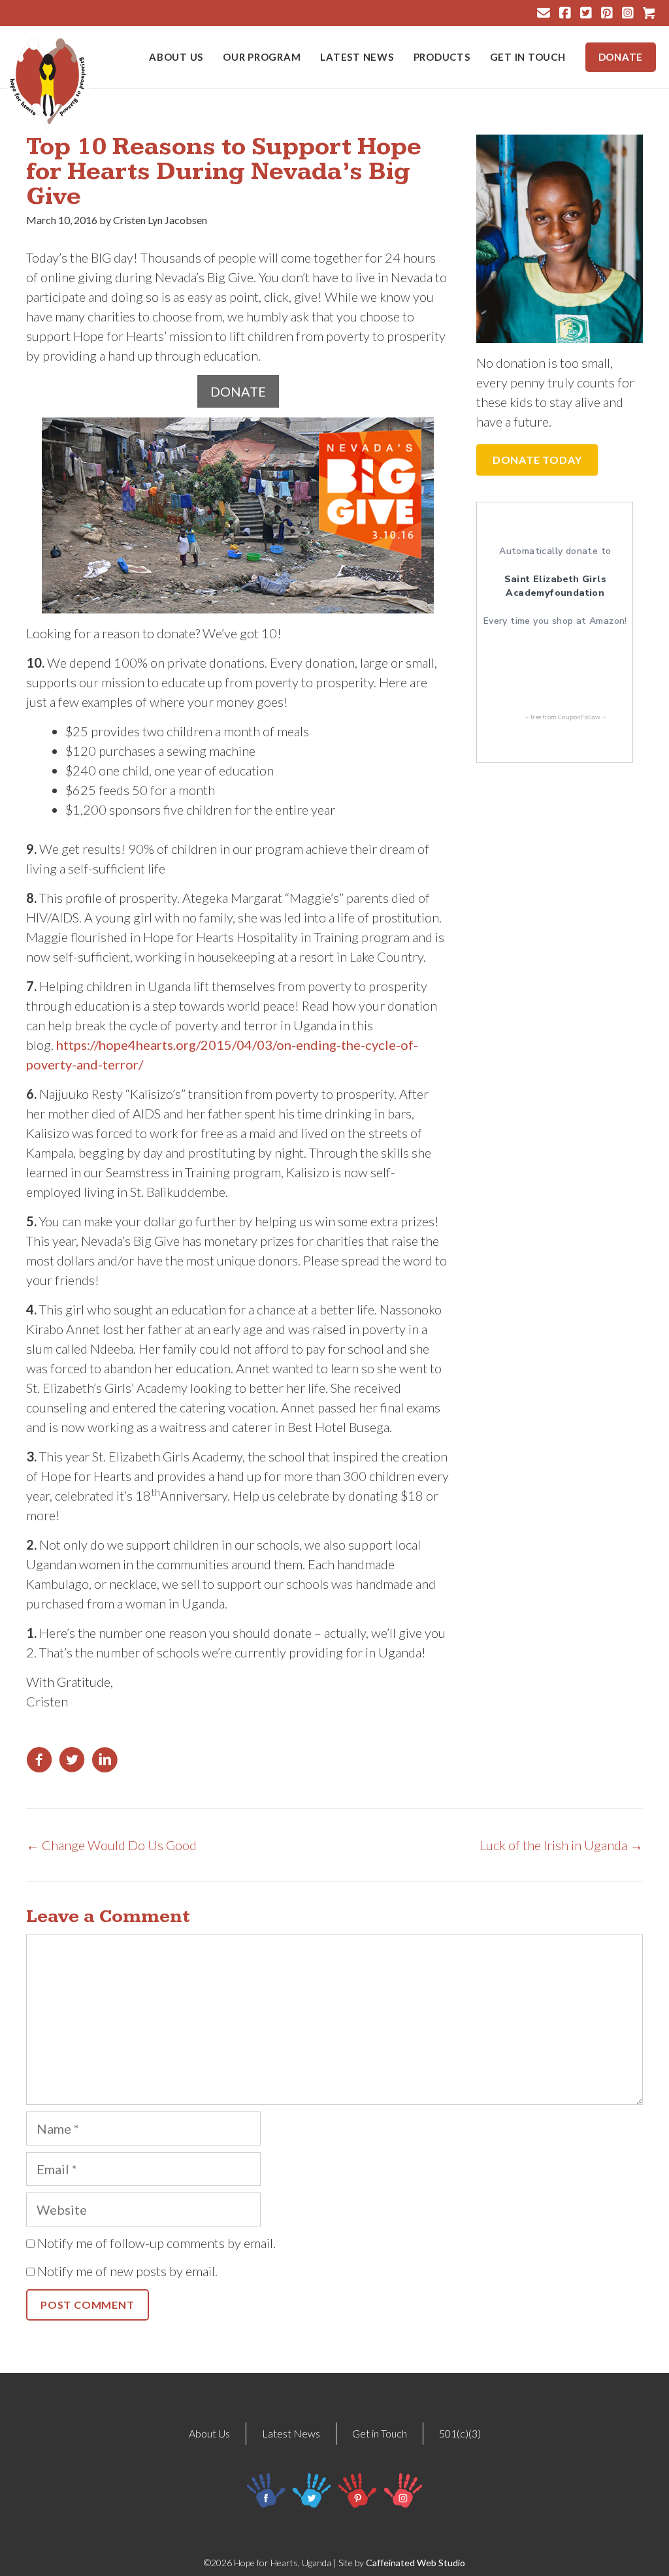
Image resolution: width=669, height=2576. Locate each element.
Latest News (357, 57)
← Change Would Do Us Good (111, 1845)
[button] (537, 460)
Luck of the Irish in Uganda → (561, 1845)
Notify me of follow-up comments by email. (156, 2243)
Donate (621, 57)
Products (442, 57)
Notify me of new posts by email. (127, 2271)
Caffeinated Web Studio (416, 2563)
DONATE (238, 391)
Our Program (262, 57)
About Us (176, 57)
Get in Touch (528, 57)
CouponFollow (579, 717)
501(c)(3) (460, 2433)
